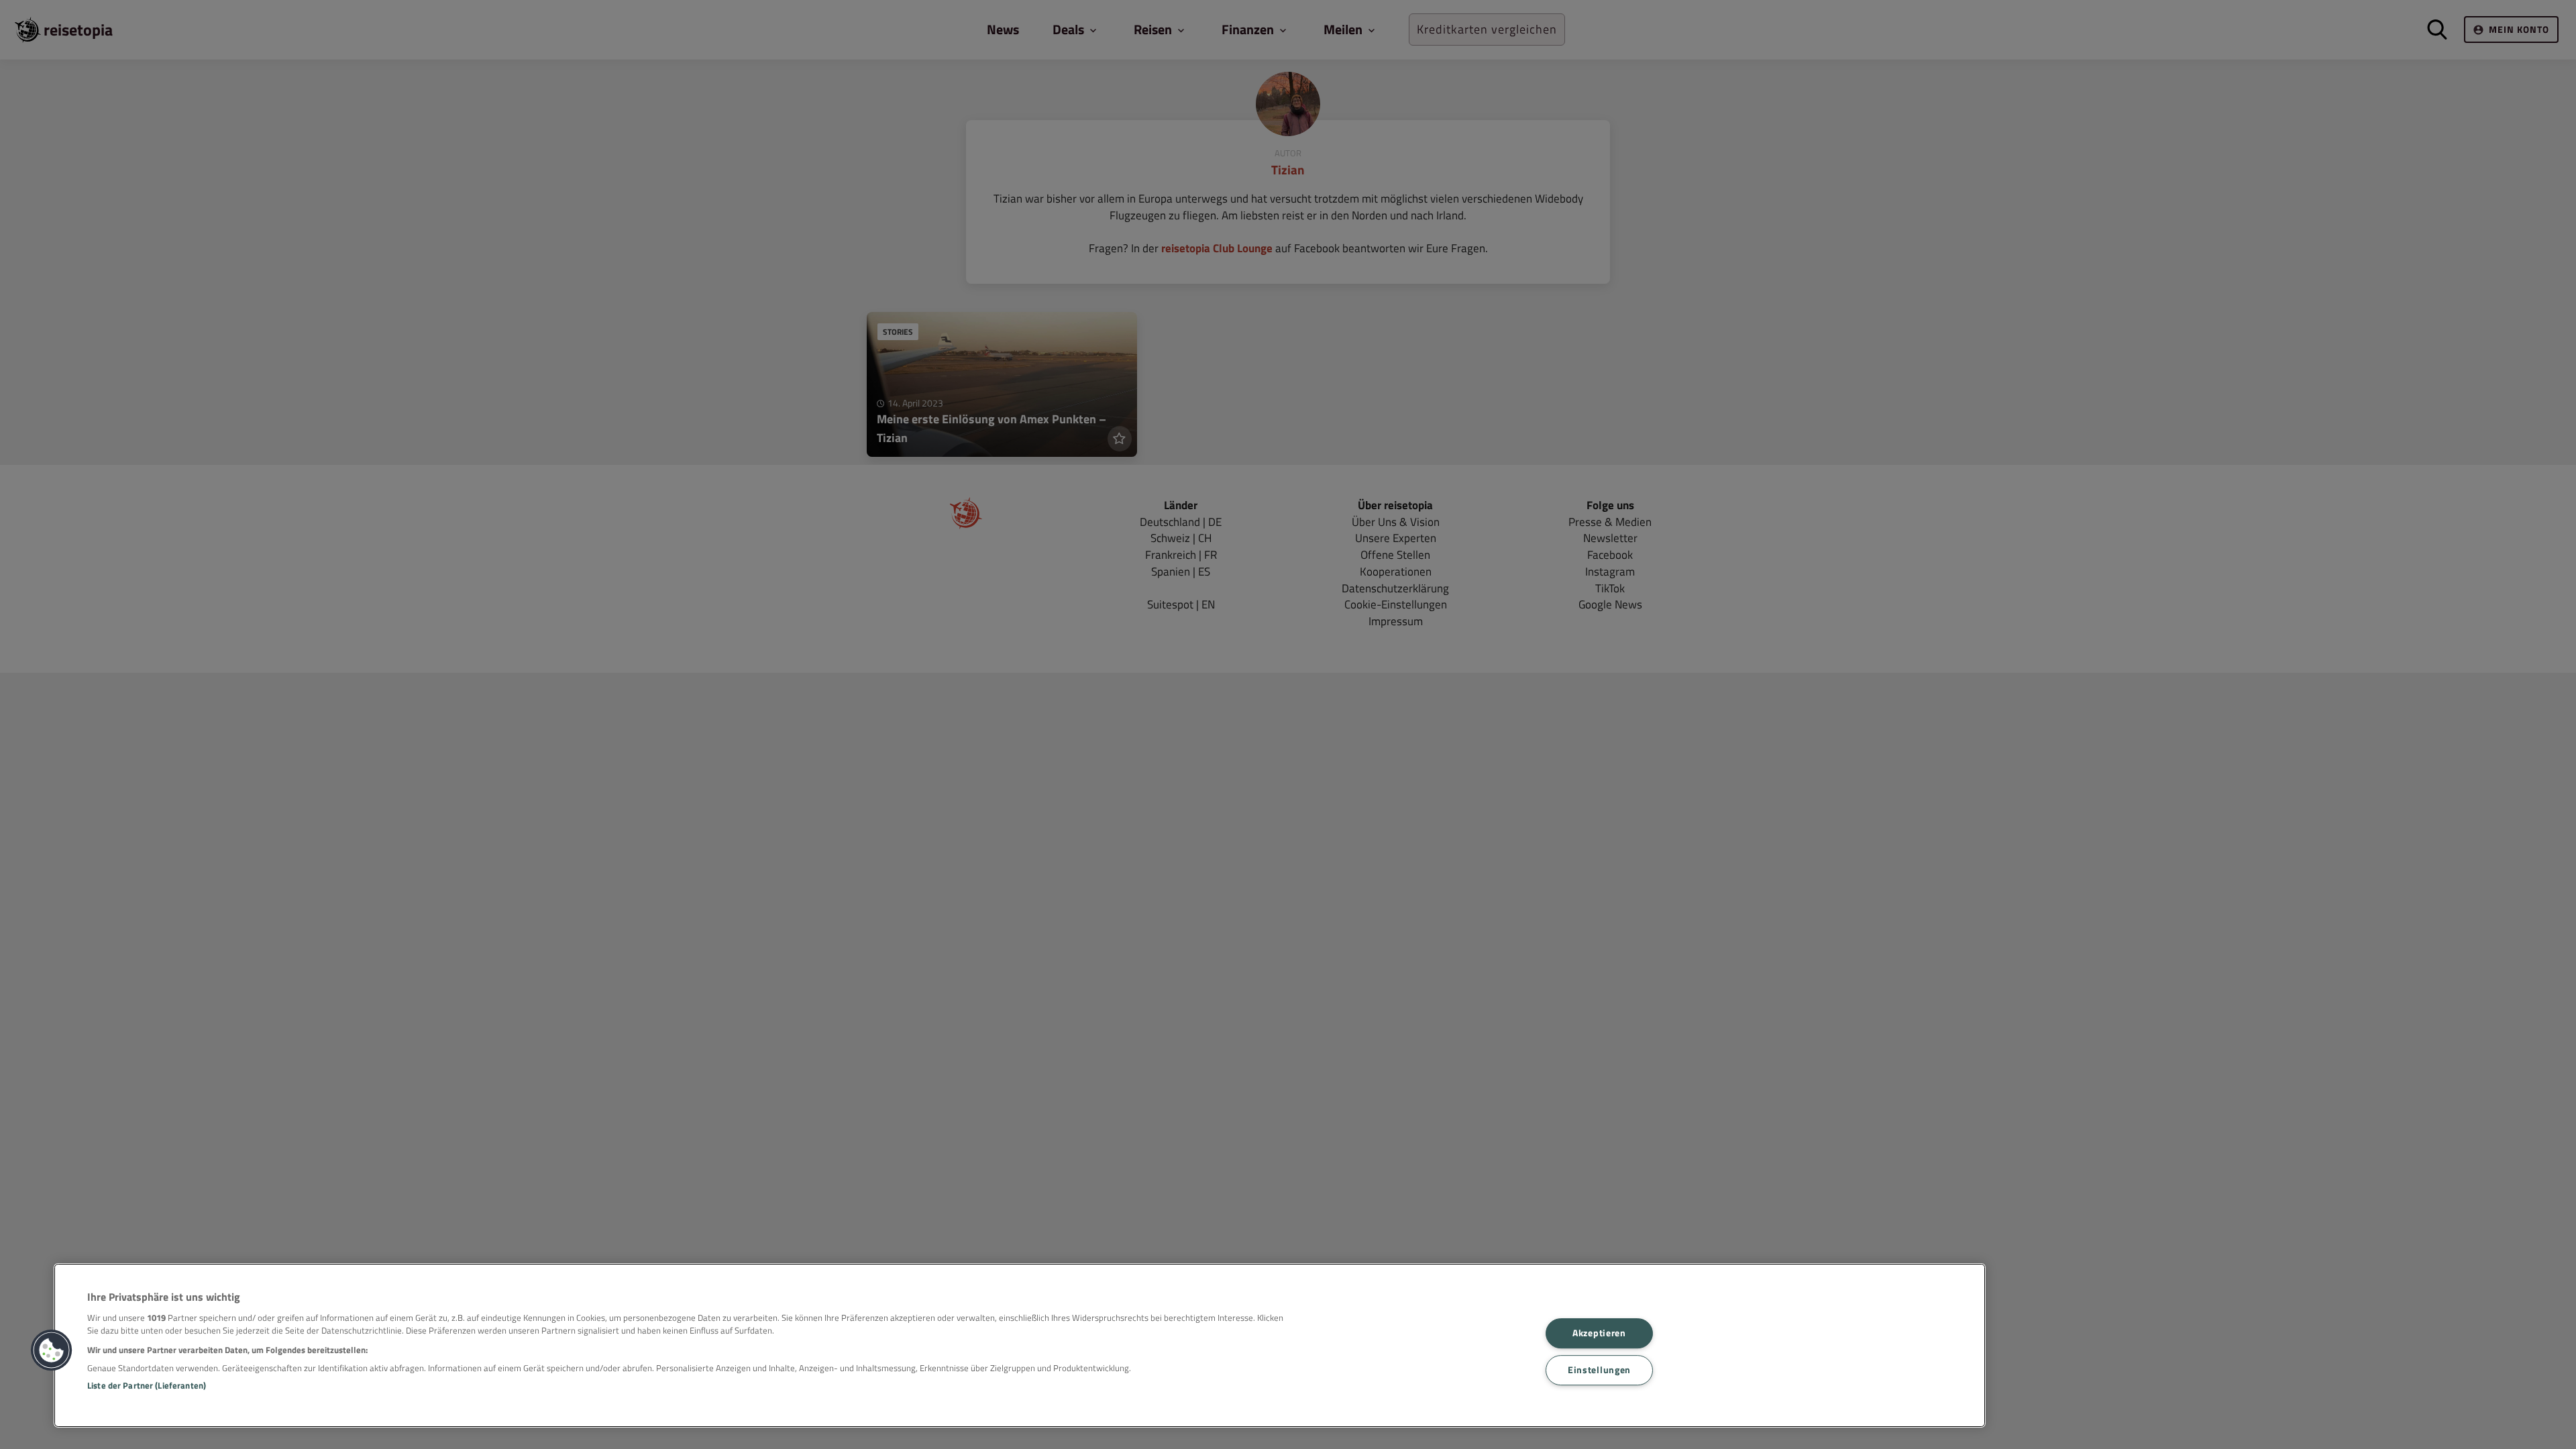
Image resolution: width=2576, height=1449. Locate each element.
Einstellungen (1599, 1370)
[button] (52, 1350)
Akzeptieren (1599, 1334)
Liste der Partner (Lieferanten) (147, 1385)
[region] (1020, 1345)
